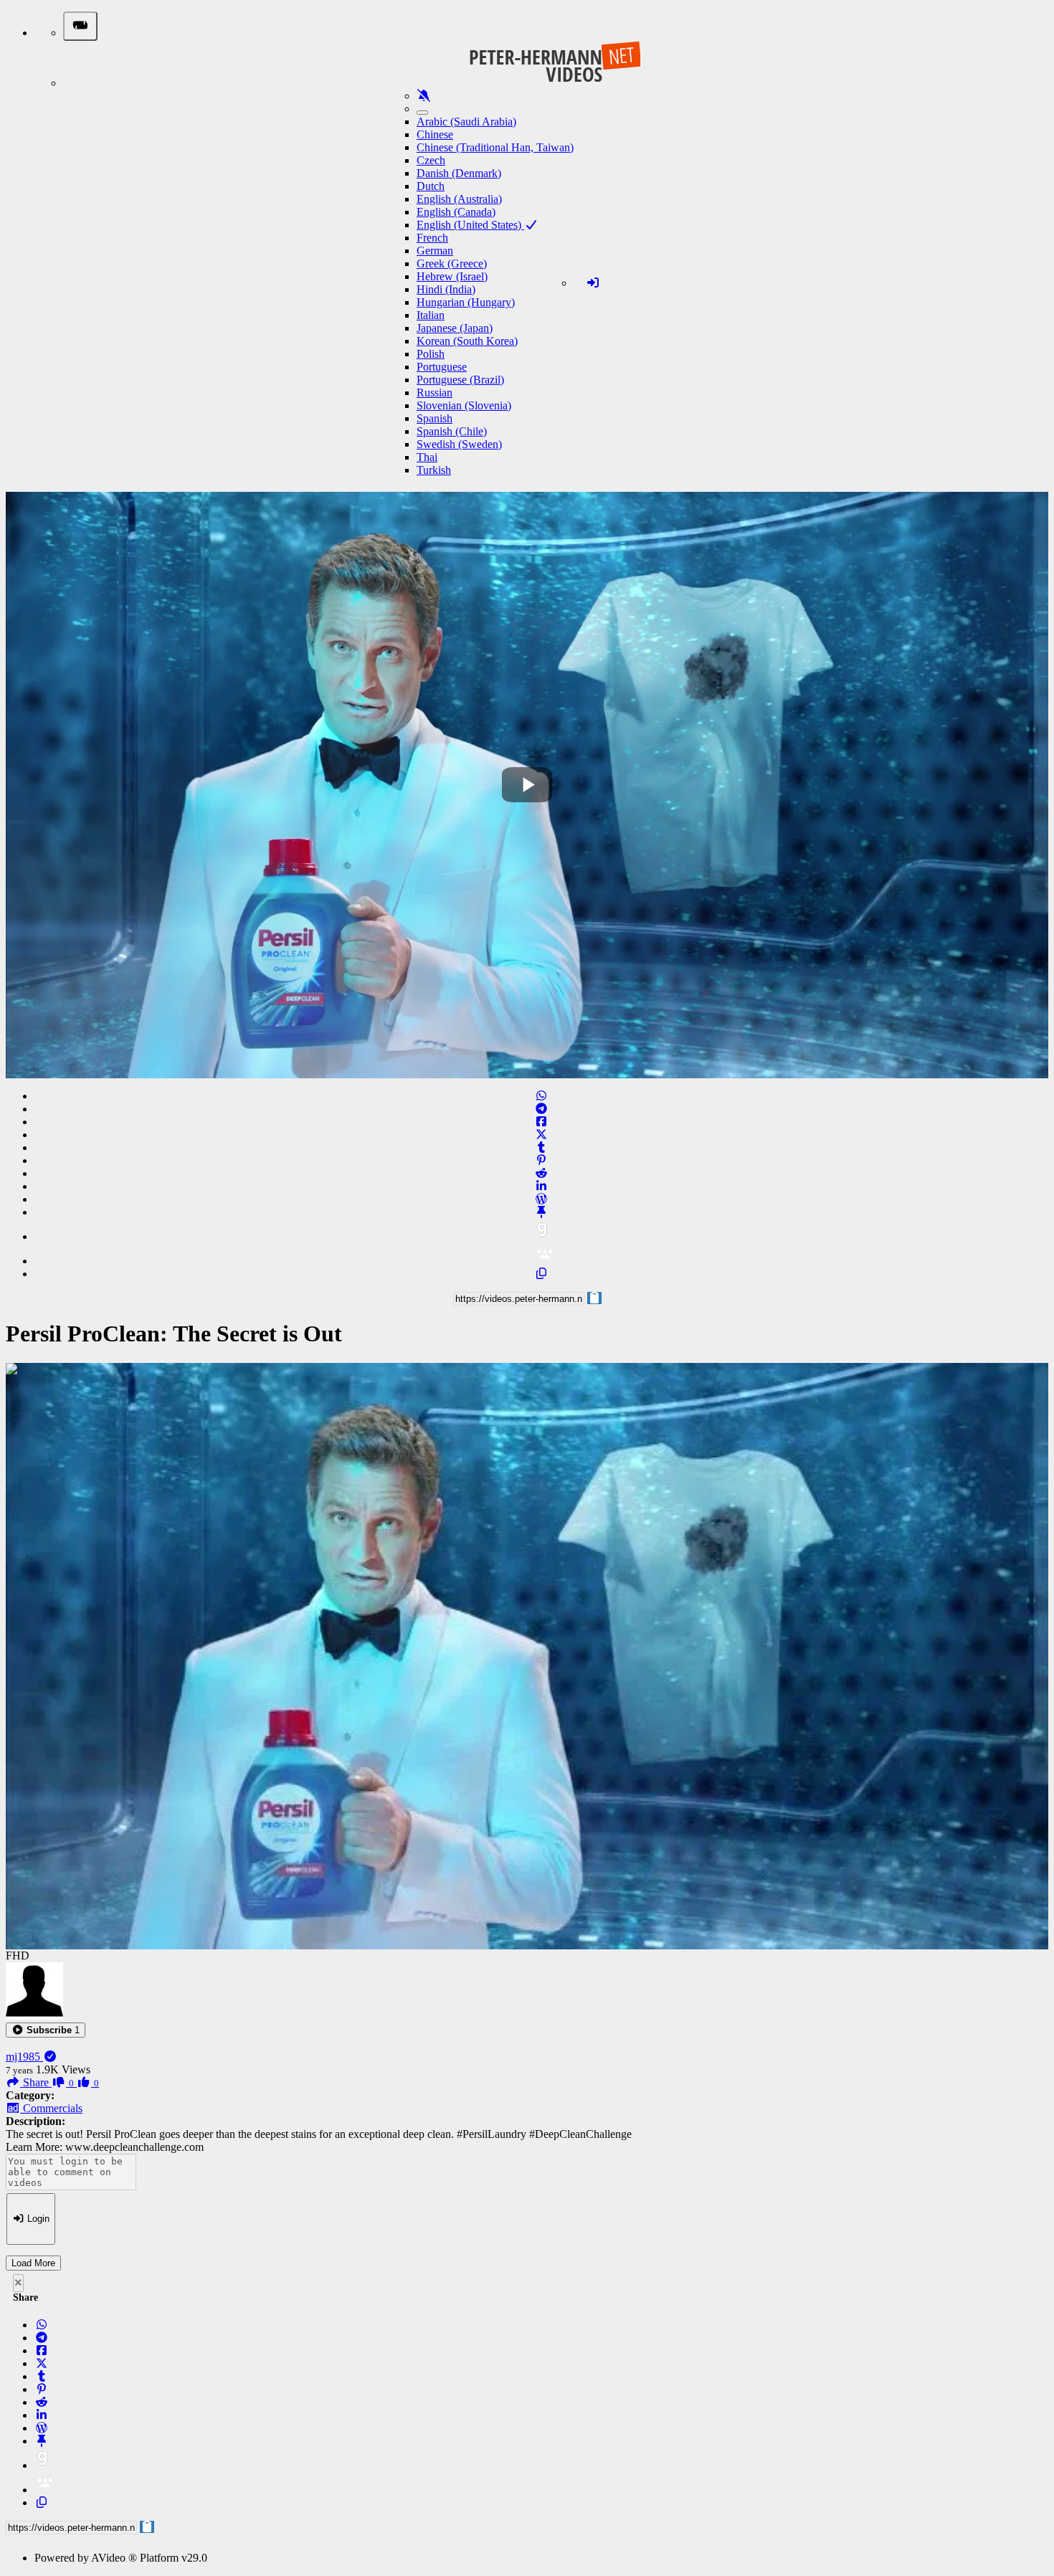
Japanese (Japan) (455, 328)
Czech (431, 160)
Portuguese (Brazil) (460, 380)
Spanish (435, 418)
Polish (431, 354)
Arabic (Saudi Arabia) (466, 122)
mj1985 (24, 2057)
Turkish (434, 470)
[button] (46, 2030)
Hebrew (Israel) (452, 276)
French (432, 238)
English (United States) (470, 225)
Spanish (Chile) (452, 431)
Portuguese (442, 367)
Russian (435, 393)
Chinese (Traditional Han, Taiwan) (495, 147)
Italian (431, 315)
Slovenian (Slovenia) (464, 405)
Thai (427, 457)
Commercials (51, 2108)
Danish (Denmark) (459, 173)
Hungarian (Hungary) (466, 302)
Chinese (435, 134)
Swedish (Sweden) (459, 444)
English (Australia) (459, 199)
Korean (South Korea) (467, 341)
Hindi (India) (446, 289)
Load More (33, 2263)
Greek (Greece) (452, 263)
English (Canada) (456, 212)
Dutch (431, 186)
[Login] (593, 283)
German (435, 251)
